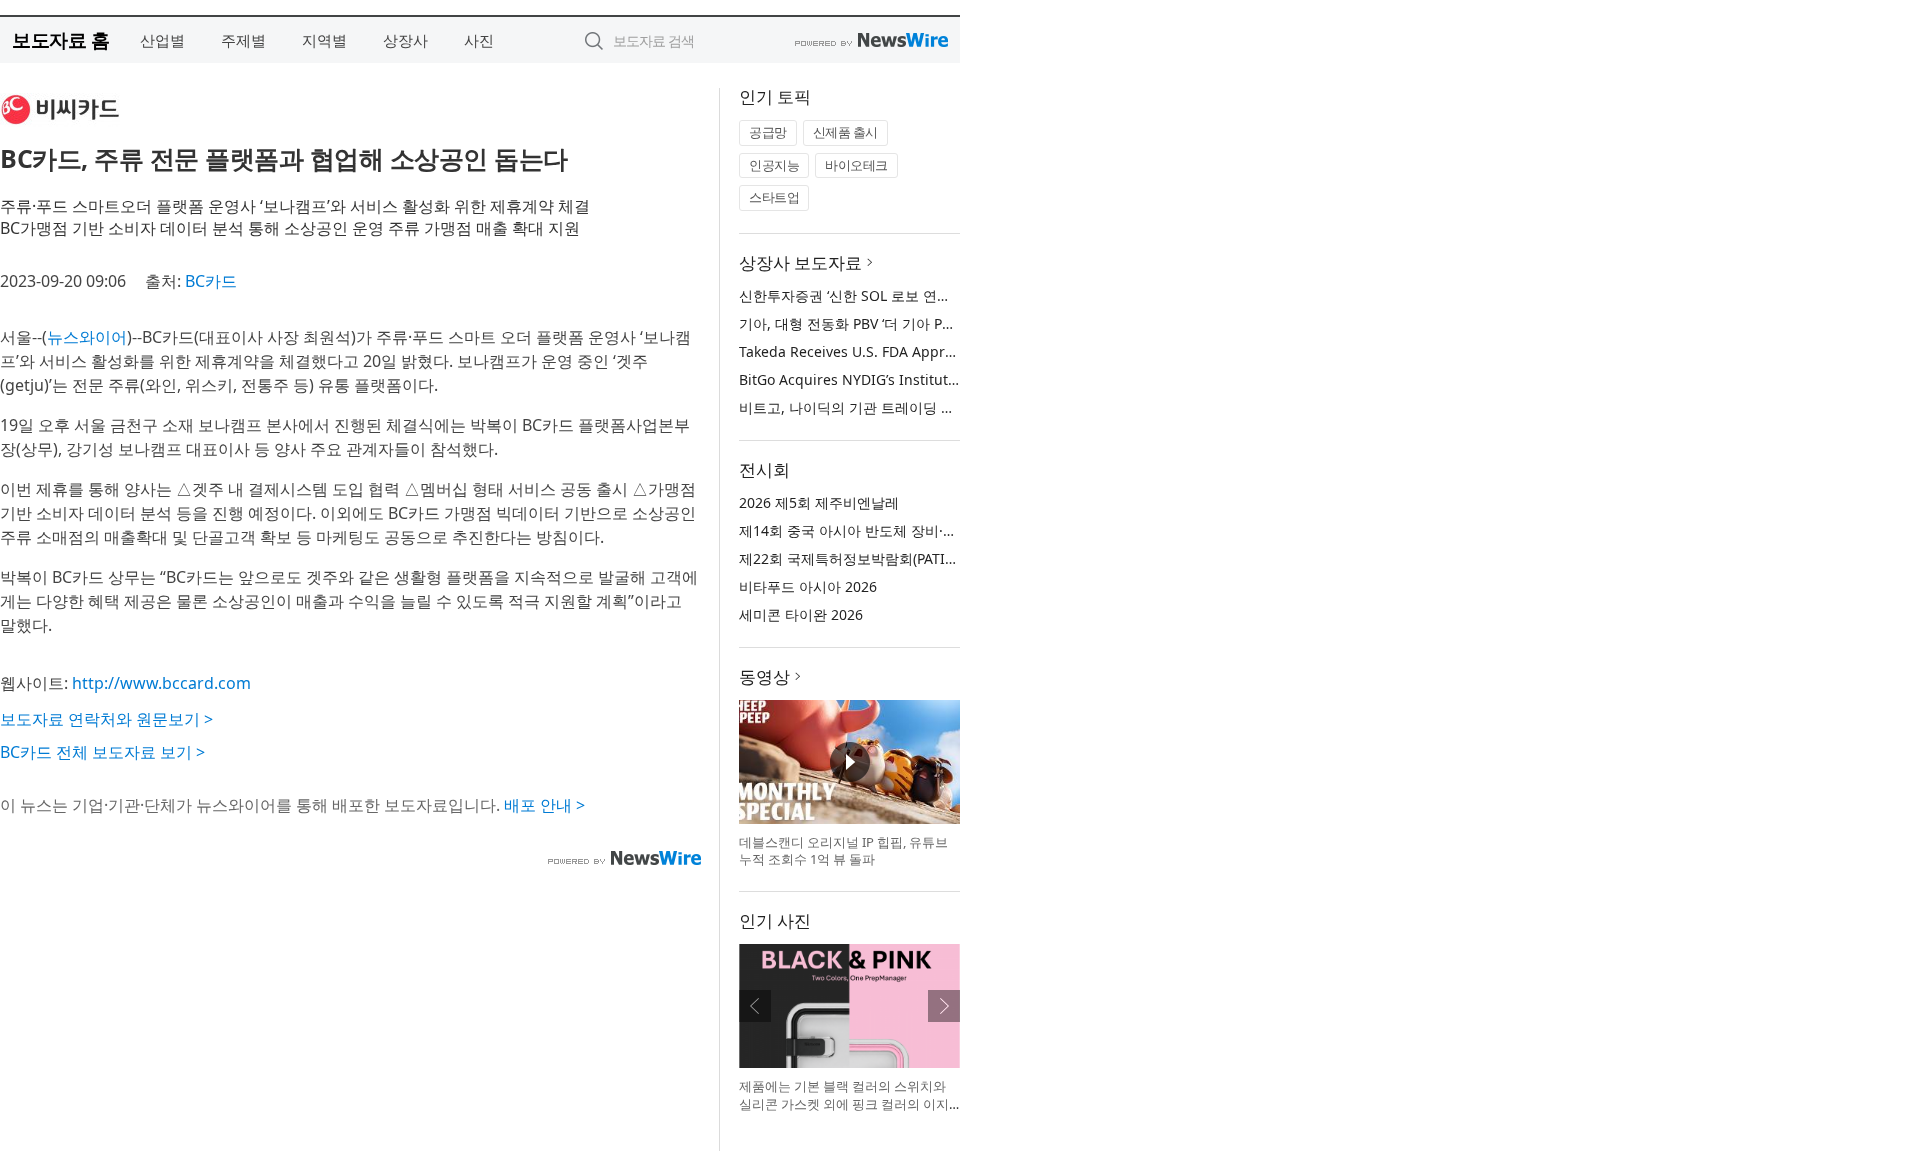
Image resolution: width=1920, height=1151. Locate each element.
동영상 (764, 676)
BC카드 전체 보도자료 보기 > (102, 752)
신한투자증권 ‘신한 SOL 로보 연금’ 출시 (862, 295)
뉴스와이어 (87, 337)
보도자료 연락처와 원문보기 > (106, 719)
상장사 (405, 40)
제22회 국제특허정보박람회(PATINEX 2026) (875, 558)
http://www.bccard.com (161, 683)
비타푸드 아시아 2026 (808, 586)
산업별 (162, 40)
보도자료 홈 (60, 39)
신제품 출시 (845, 132)
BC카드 (211, 281)
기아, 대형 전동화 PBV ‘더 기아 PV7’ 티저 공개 (881, 323)
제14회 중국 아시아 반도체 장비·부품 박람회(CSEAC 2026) (921, 530)
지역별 (324, 40)
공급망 (768, 132)
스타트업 (774, 197)
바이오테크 (856, 165)
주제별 (243, 40)
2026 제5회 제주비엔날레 (819, 502)
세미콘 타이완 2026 (801, 614)
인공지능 (774, 165)
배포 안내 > (544, 805)
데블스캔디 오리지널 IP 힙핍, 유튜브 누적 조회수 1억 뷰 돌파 (843, 851)
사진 (479, 40)
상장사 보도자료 (800, 262)
